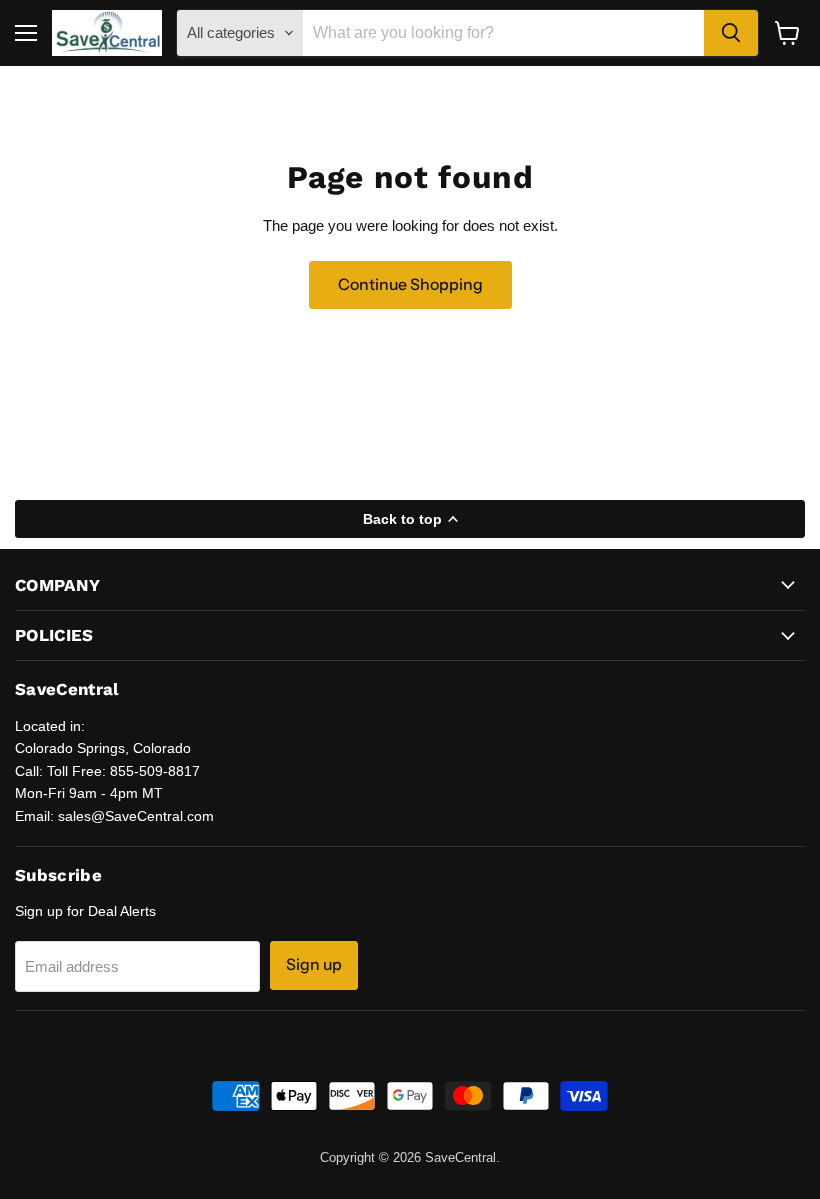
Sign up (314, 964)
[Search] (731, 33)
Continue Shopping (410, 284)
